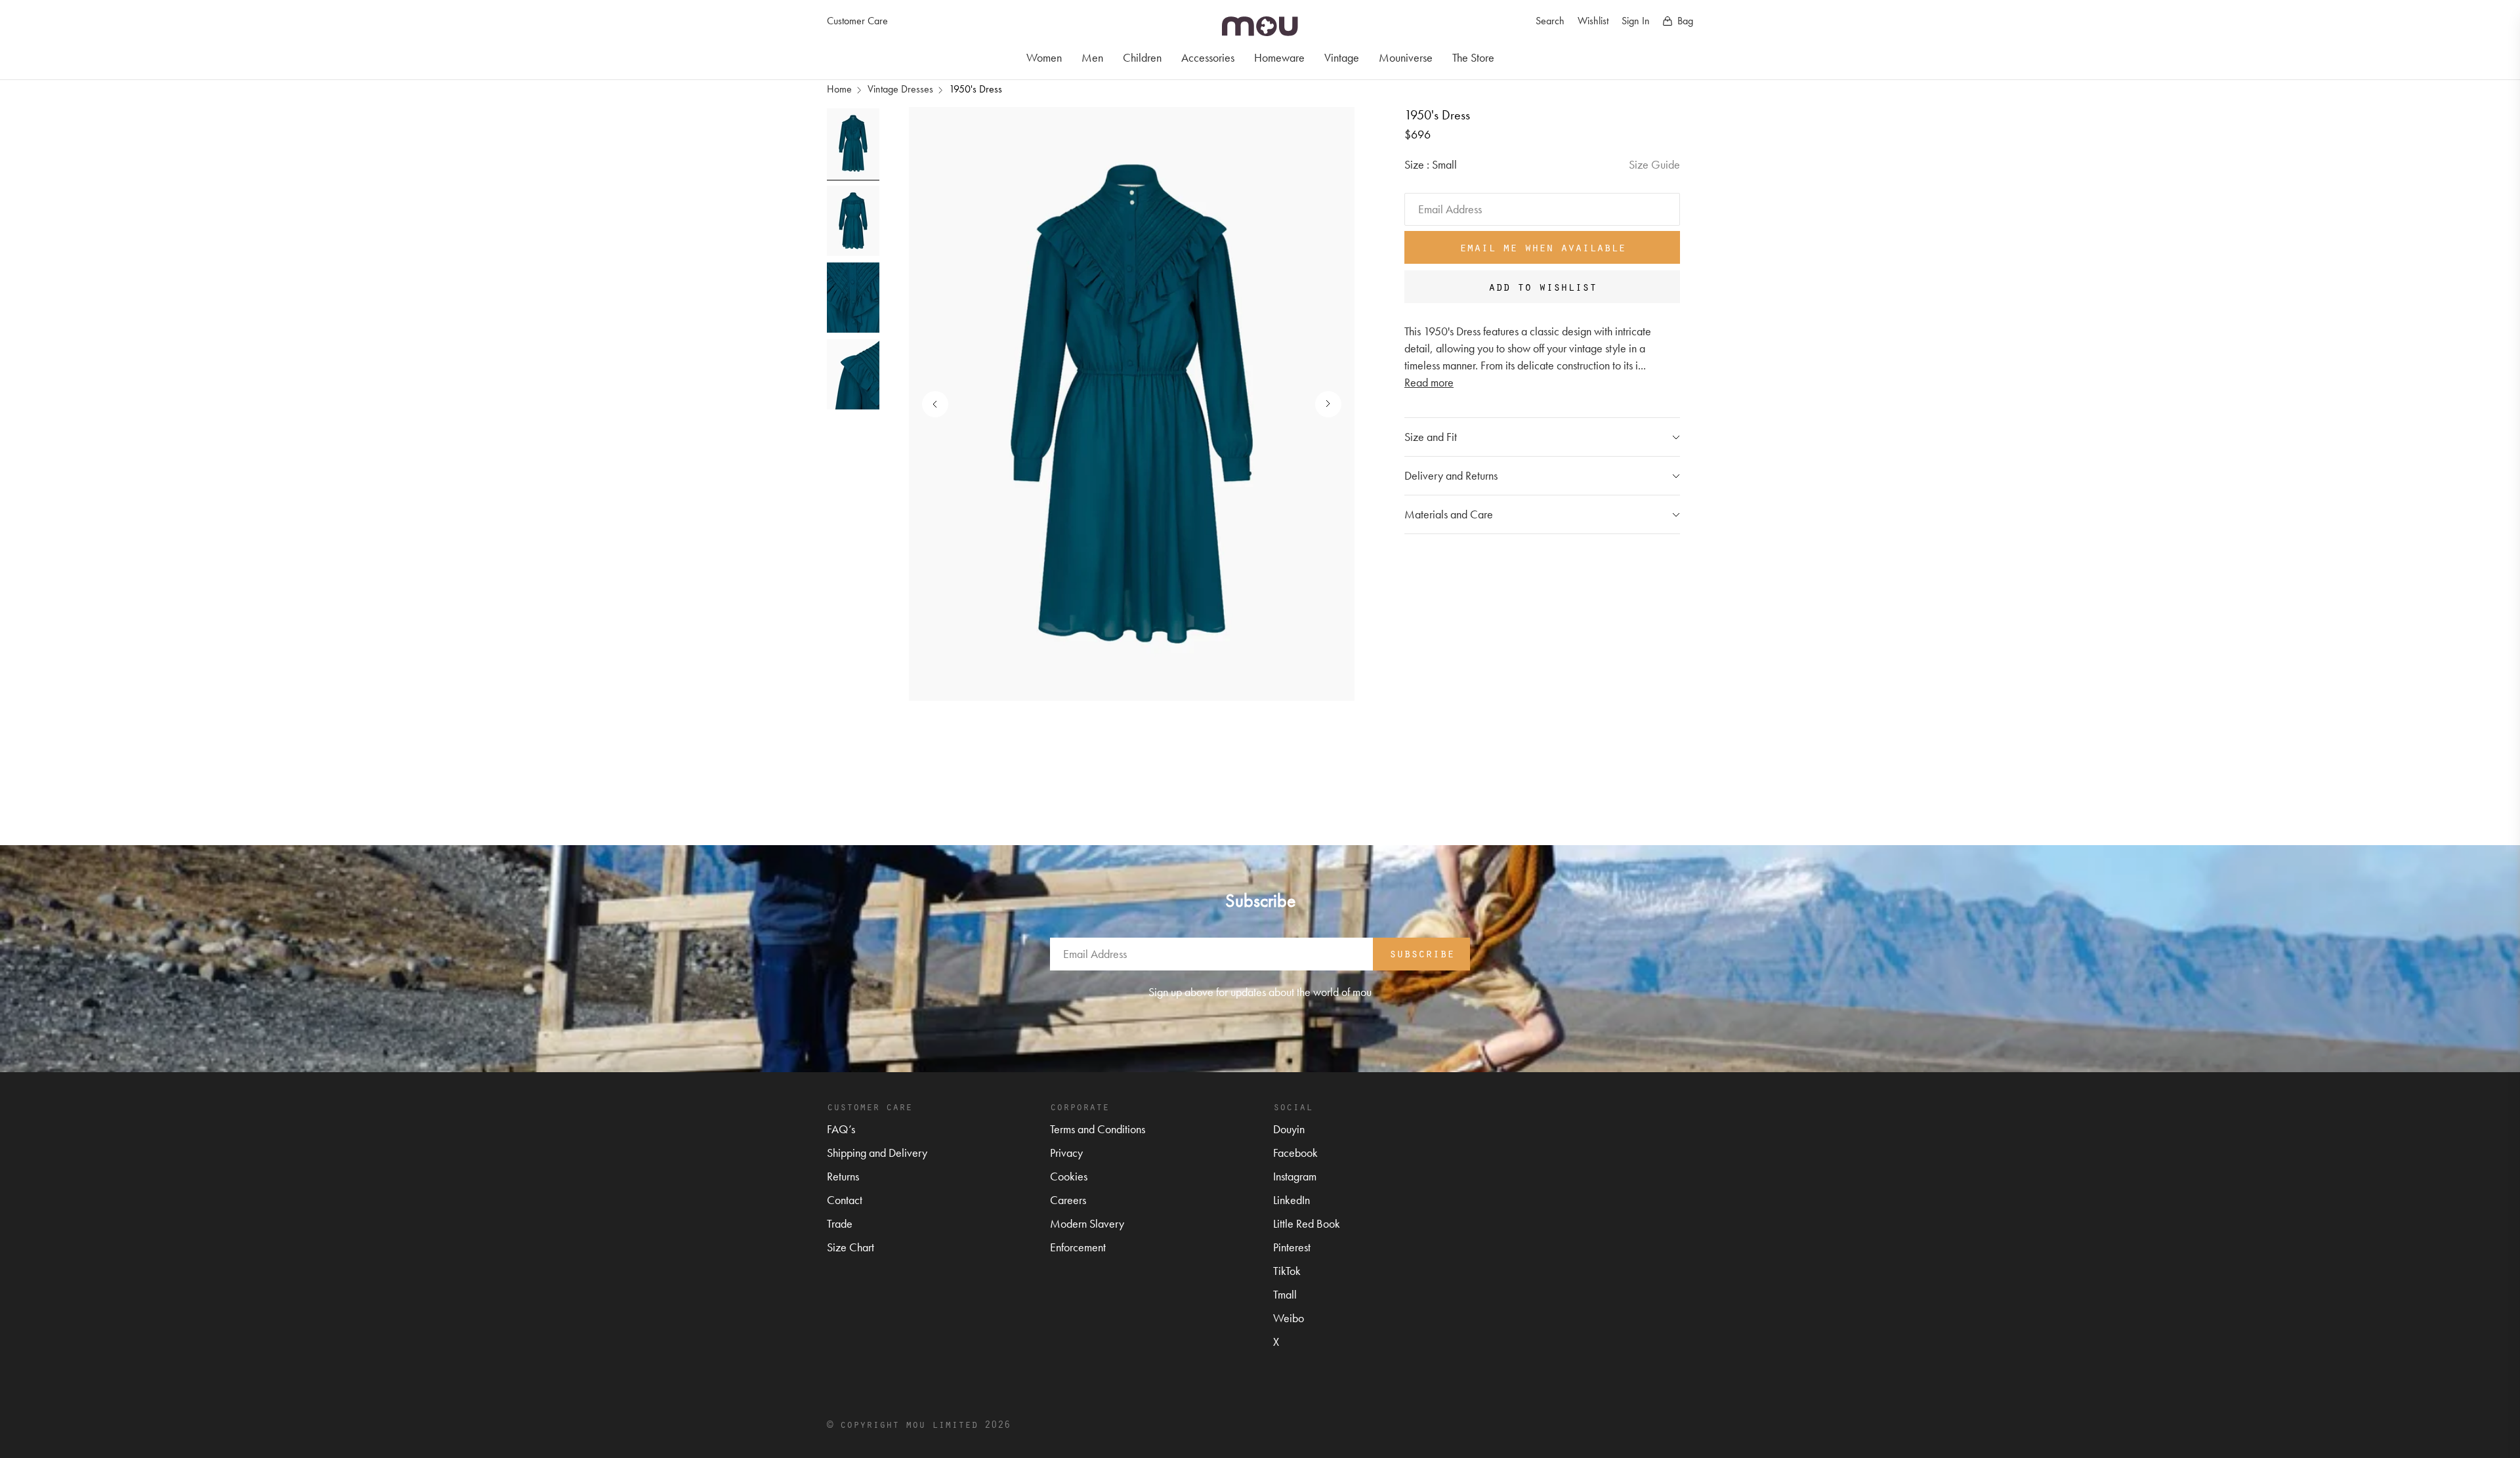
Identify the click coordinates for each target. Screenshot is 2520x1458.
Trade (840, 1223)
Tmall (1285, 1294)
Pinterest (1292, 1247)
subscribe (1422, 953)
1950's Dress (976, 89)
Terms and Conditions (1098, 1129)
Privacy (1066, 1153)
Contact (845, 1200)
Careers (1068, 1200)
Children (1142, 57)
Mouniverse (1406, 57)
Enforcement (1078, 1247)
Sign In (1636, 21)
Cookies (1069, 1176)
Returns (843, 1176)
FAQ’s (841, 1129)
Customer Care (857, 21)
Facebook (1295, 1153)
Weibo (1289, 1318)
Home (839, 89)
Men (1092, 57)
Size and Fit (1431, 437)
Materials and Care (1449, 514)
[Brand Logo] (1260, 26)
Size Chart (850, 1247)
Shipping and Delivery (877, 1153)
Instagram (1295, 1176)
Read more (1429, 382)
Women (1044, 57)
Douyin (1289, 1129)
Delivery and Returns (1451, 475)
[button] (1322, 404)
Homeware (1279, 57)
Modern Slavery (1087, 1223)
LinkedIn (1291, 1200)
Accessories (1208, 57)
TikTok (1287, 1271)
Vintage (1342, 57)
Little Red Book (1307, 1223)
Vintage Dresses (900, 89)
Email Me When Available (1543, 247)
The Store (1473, 57)
